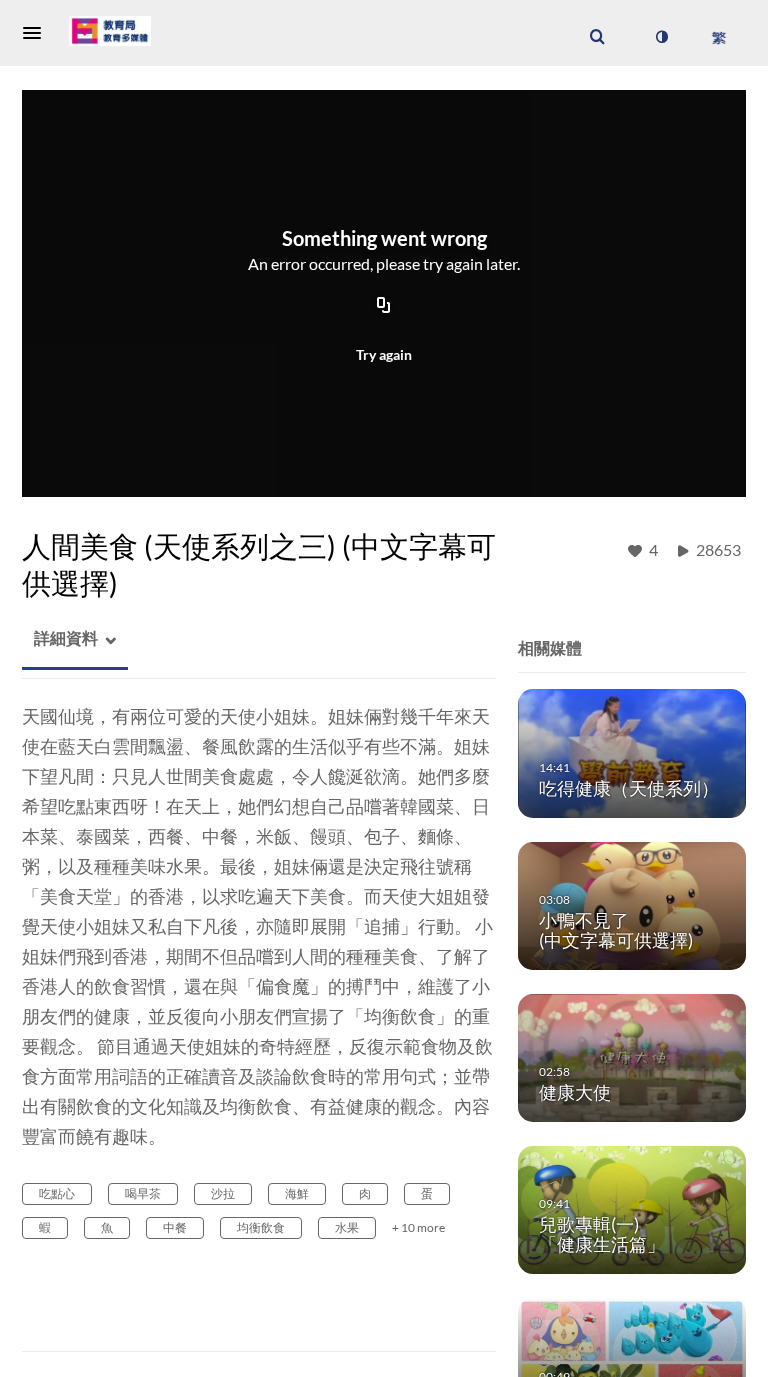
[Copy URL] (384, 307)
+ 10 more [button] (418, 1227)
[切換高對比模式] (661, 37)
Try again (384, 354)
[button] (38, 33)
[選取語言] (718, 37)
